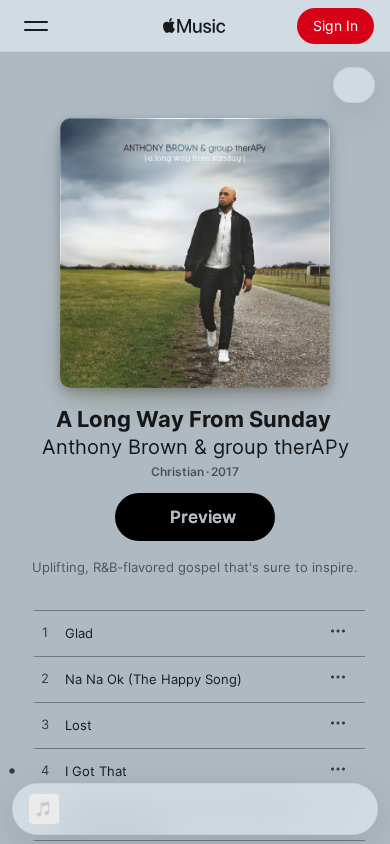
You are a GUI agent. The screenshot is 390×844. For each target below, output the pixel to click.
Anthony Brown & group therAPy (195, 447)
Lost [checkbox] (78, 725)
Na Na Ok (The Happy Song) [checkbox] (153, 679)
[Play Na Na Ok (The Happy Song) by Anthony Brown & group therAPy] (45, 679)
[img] (194, 26)
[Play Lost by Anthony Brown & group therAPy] (45, 725)
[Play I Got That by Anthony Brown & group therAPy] (45, 771)
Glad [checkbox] (79, 633)
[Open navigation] (36, 26)
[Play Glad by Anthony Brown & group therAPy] (45, 633)
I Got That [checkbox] (98, 771)
